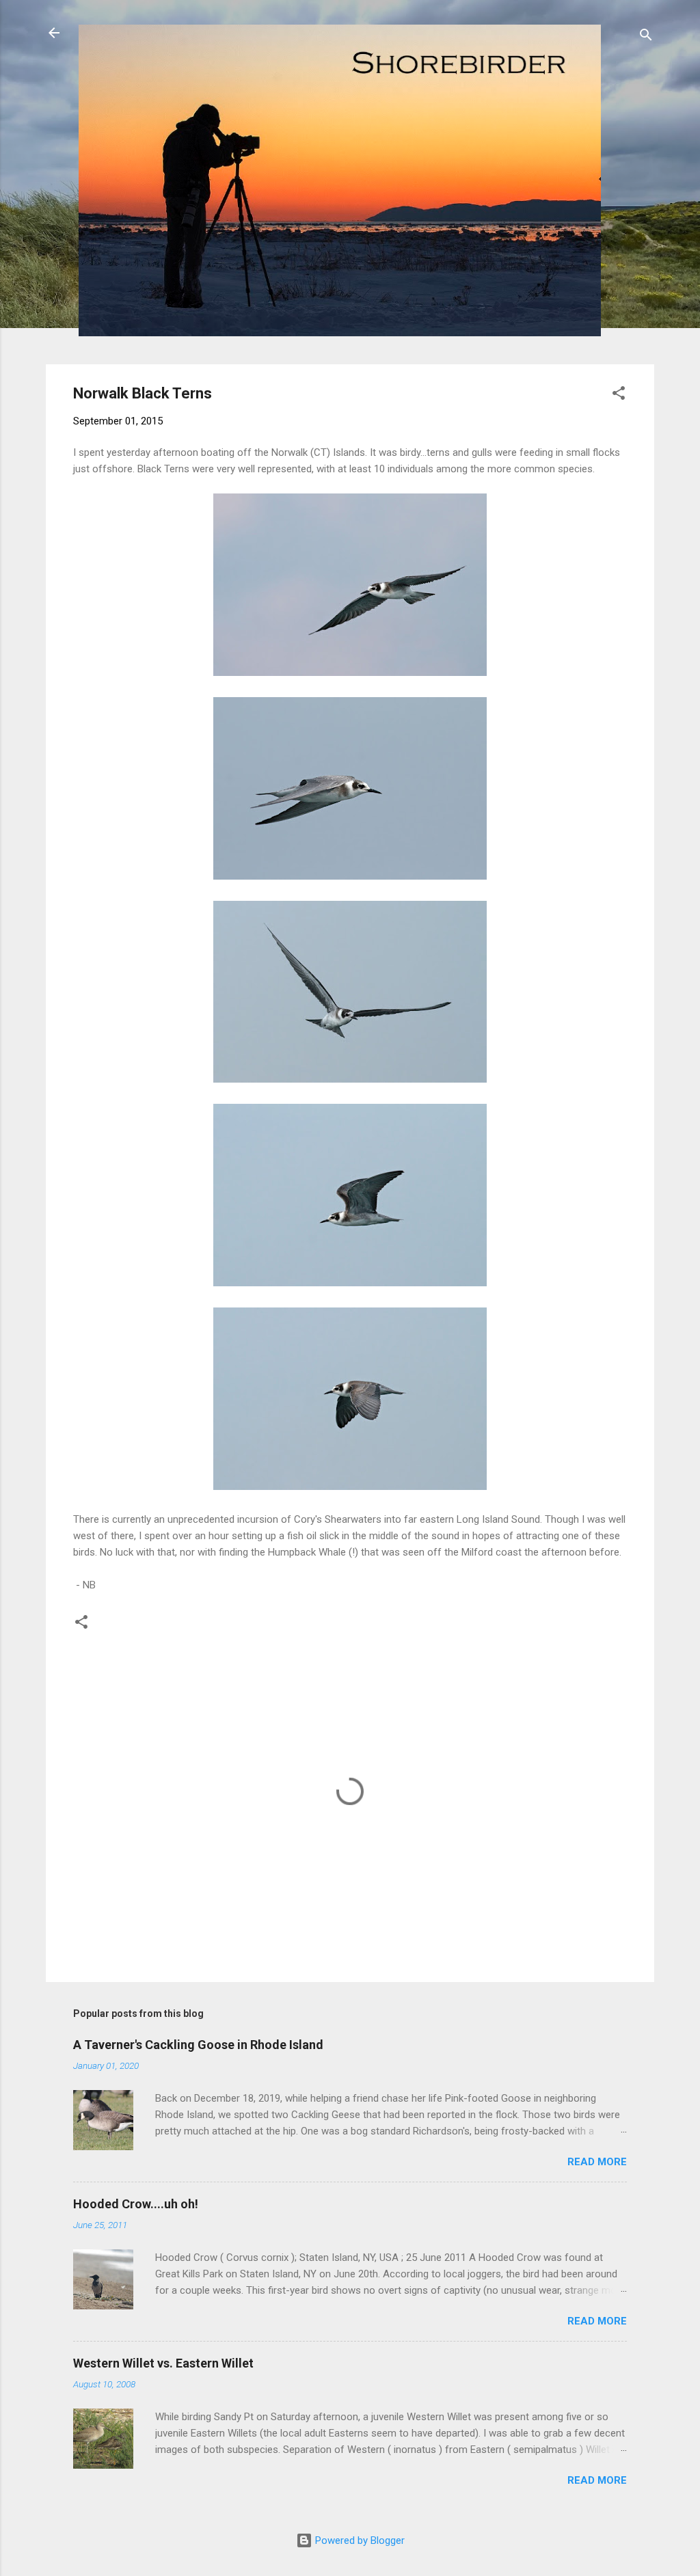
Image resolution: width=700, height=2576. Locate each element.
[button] (619, 395)
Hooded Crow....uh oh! (136, 2204)
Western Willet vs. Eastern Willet (163, 2363)
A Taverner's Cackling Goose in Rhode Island (198, 2045)
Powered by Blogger (359, 2540)
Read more (597, 2162)
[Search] (646, 37)
